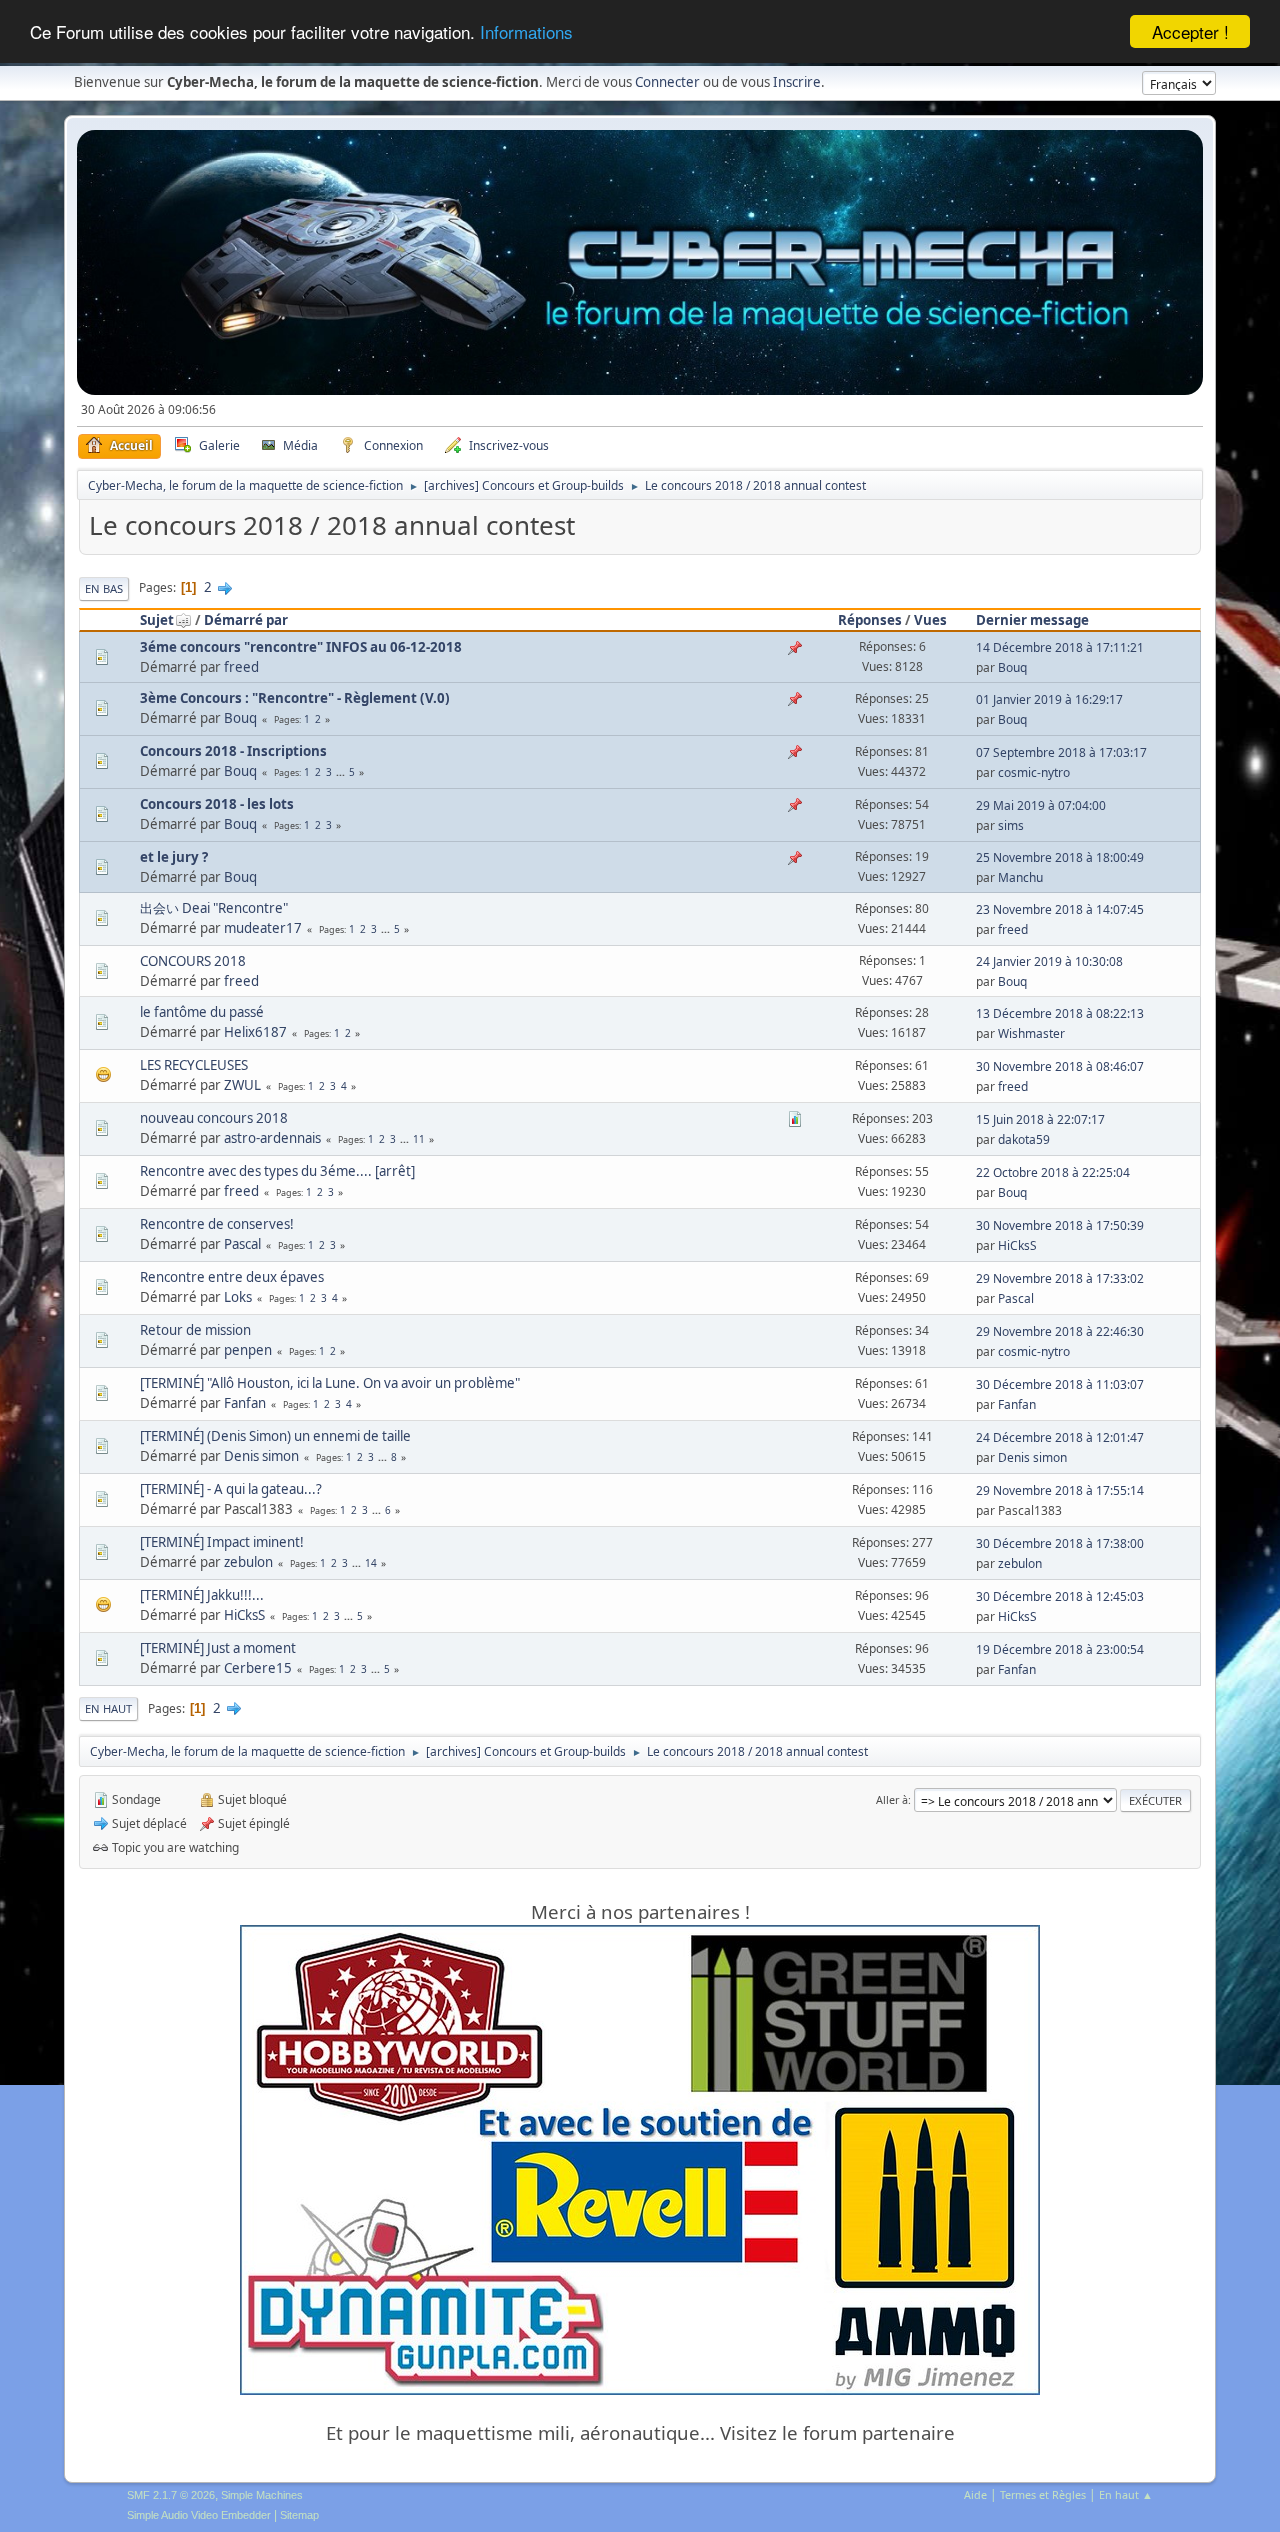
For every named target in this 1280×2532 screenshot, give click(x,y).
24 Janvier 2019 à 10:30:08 (1049, 961)
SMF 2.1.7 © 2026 (171, 2495)
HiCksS (1017, 1245)
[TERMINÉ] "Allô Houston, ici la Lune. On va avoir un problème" (330, 1383)
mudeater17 (263, 928)
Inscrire (797, 82)
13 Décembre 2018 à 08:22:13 (1060, 1013)
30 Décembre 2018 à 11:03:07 (1060, 1384)
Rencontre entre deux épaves (232, 1277)
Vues (930, 620)
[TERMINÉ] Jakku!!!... (202, 1595)
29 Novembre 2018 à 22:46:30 (1060, 1331)
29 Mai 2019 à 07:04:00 (1041, 805)
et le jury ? (174, 857)
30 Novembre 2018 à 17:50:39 (1060, 1225)
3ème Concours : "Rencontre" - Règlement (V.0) (295, 698)
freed (241, 667)
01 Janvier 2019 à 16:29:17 (1049, 699)
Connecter (667, 82)
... (342, 772)
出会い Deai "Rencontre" (214, 908)
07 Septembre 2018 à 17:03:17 (1061, 752)
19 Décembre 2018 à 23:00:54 (1060, 1649)
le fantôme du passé (202, 1012)
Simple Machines (262, 2495)
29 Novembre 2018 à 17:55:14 (1060, 1490)
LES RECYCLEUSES (194, 1065)
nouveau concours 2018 (214, 1118)
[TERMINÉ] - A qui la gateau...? (231, 1489)
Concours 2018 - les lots (217, 804)
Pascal (242, 1244)
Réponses (870, 620)
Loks (238, 1297)
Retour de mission (195, 1330)
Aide (975, 2494)
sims (1011, 825)
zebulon (248, 1562)
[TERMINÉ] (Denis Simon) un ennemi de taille (275, 1436)
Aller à (892, 1799)
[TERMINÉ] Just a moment (218, 1648)
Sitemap (299, 2515)
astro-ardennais (272, 1138)
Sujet (157, 620)
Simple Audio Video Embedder (199, 2515)
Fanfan (245, 1403)
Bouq (1012, 667)
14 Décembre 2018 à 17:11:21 (1060, 647)
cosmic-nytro (1034, 772)
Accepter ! (1190, 31)
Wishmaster (1031, 1033)
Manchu (1020, 877)
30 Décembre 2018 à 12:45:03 (1060, 1596)
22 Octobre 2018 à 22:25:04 (1053, 1172)
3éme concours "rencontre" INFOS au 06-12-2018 (301, 647)
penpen (248, 1350)
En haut (108, 1708)
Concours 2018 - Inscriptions (233, 751)
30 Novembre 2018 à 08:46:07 (1060, 1066)
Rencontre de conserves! (217, 1224)
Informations (526, 32)
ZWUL (242, 1085)
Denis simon (261, 1456)
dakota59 (1024, 1139)
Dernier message (1032, 620)
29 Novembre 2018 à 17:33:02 (1060, 1278)
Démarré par (246, 620)
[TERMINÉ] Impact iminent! (222, 1542)
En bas (104, 588)
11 (419, 1139)
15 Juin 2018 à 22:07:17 (1040, 1119)
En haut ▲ (1126, 2494)
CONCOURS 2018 (193, 961)
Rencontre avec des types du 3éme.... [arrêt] (277, 1171)
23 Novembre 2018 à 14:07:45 (1060, 909)
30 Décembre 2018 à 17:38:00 (1060, 1543)
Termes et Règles (1043, 2494)
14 (371, 1563)
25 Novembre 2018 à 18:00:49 (1060, 857)
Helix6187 (255, 1032)
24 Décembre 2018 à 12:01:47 (1060, 1437)
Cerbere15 (258, 1668)
